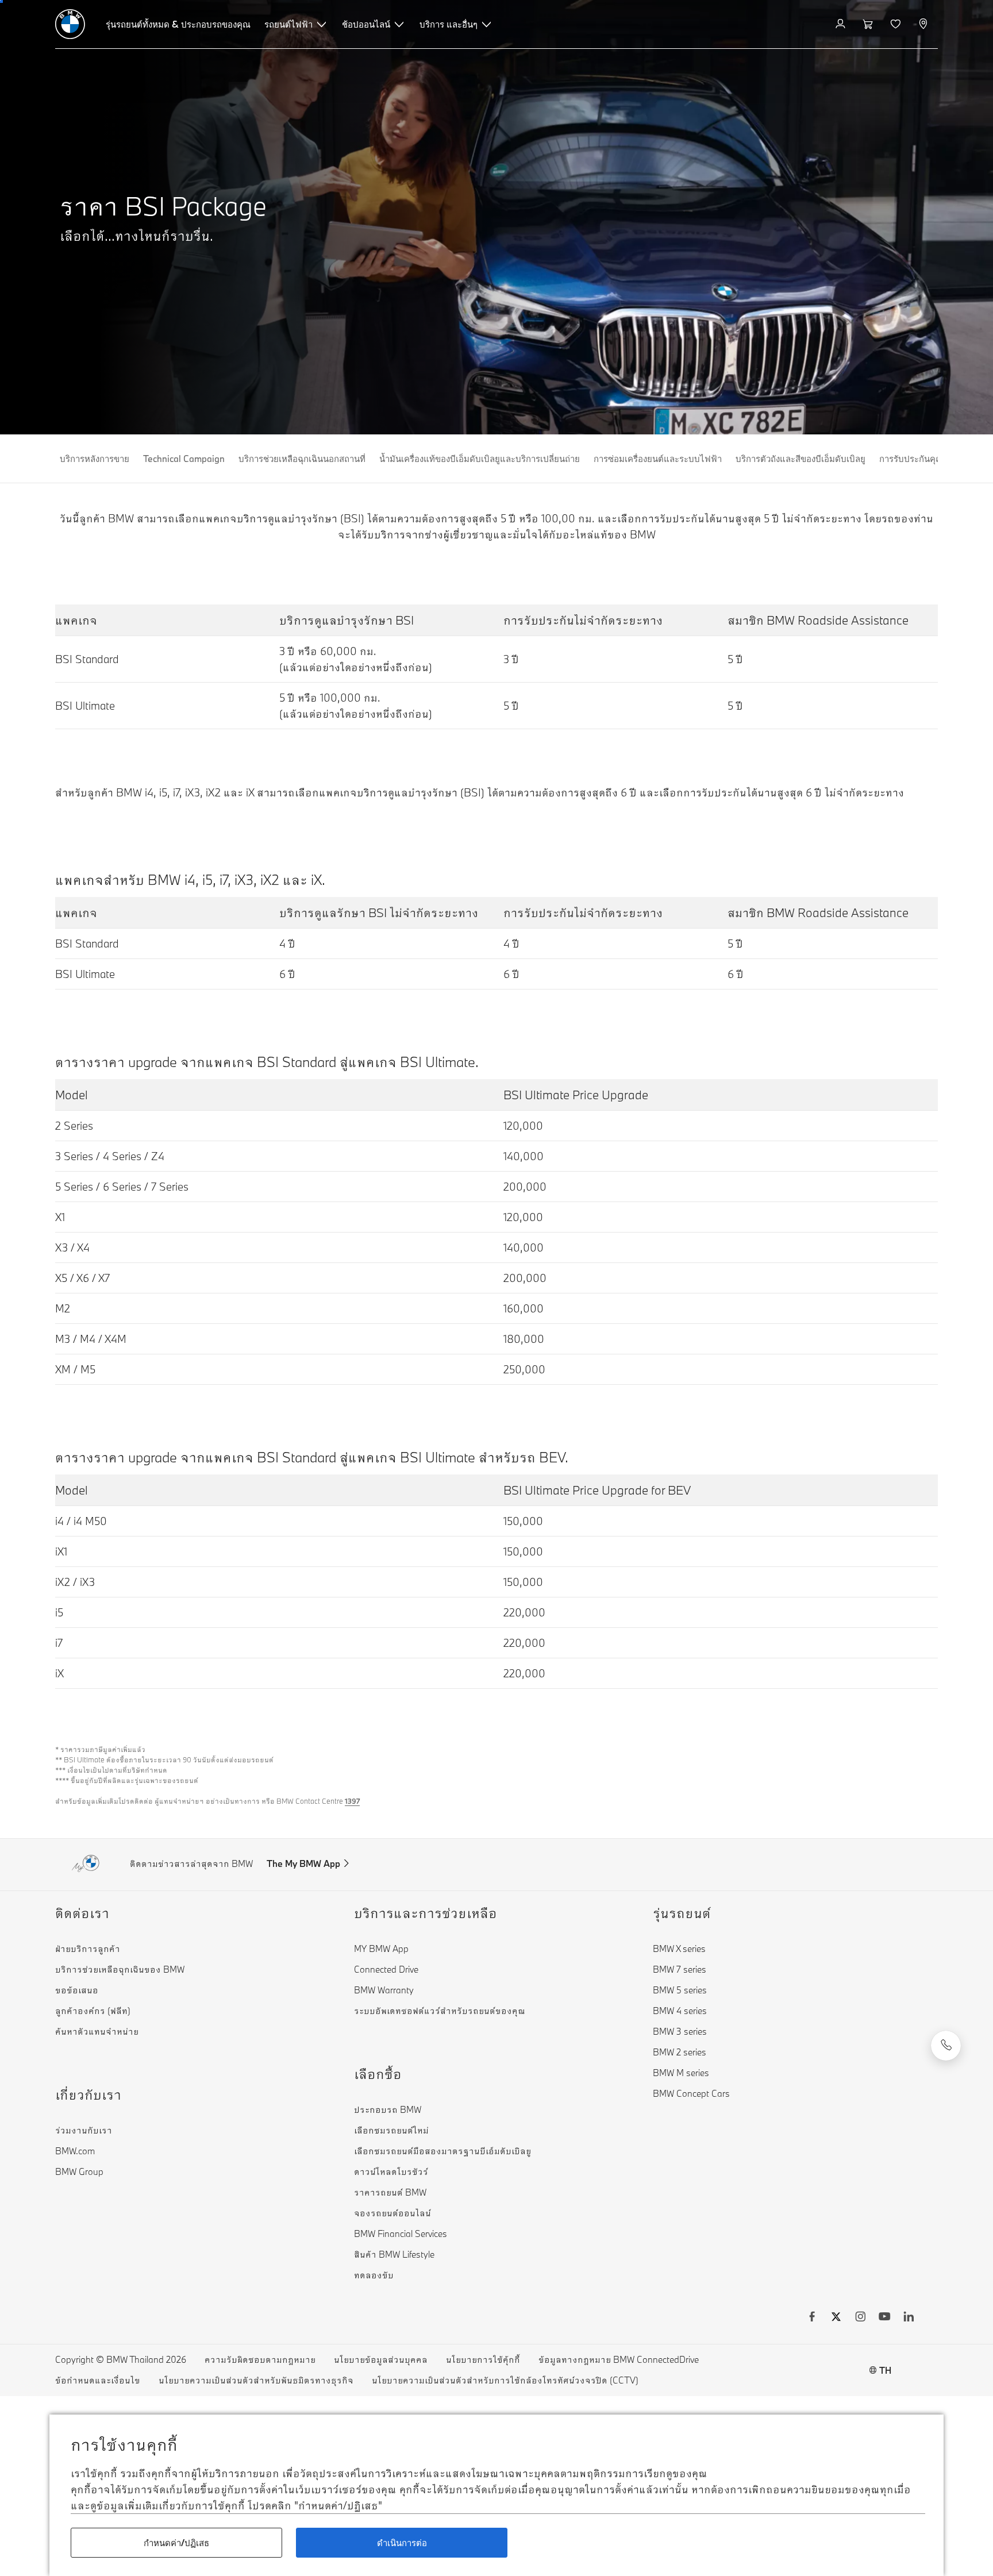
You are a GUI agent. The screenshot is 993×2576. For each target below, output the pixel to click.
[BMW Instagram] (860, 2318)
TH (885, 2370)
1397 (352, 1801)
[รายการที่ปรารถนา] (897, 24)
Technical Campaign (184, 459)
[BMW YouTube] (884, 2318)
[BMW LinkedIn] (909, 2318)
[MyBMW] (842, 24)
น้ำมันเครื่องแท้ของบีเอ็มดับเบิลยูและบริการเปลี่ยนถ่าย (480, 459)
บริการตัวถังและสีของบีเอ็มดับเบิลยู (800, 459)
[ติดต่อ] (946, 2046)
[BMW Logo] (70, 24)
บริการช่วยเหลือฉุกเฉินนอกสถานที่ (302, 459)
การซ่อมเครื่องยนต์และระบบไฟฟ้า (658, 459)
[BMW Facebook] (812, 2318)
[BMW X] (836, 2318)
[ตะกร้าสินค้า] (869, 24)
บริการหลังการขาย (95, 459)
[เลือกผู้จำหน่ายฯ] (924, 24)
